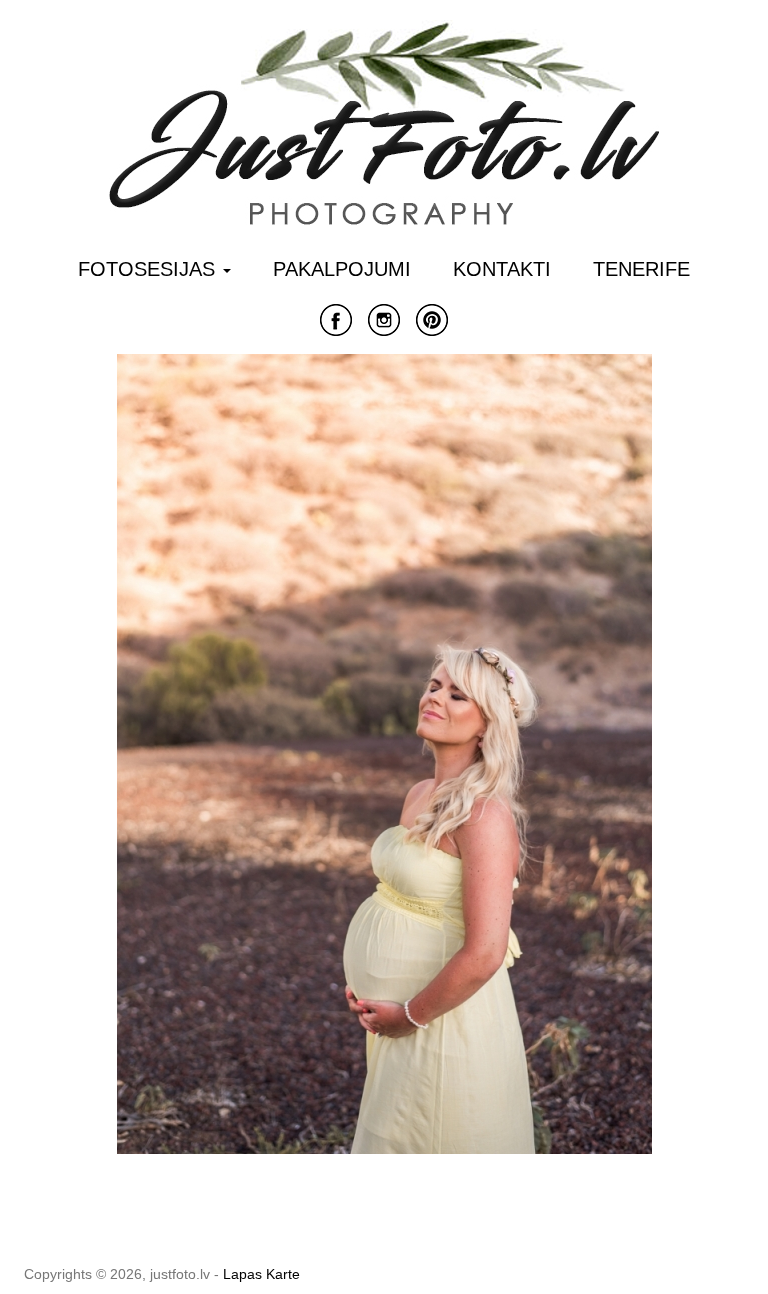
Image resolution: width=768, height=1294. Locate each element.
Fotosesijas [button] (149, 269)
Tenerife (641, 269)
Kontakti (502, 269)
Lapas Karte (261, 1274)
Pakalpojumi (342, 269)
